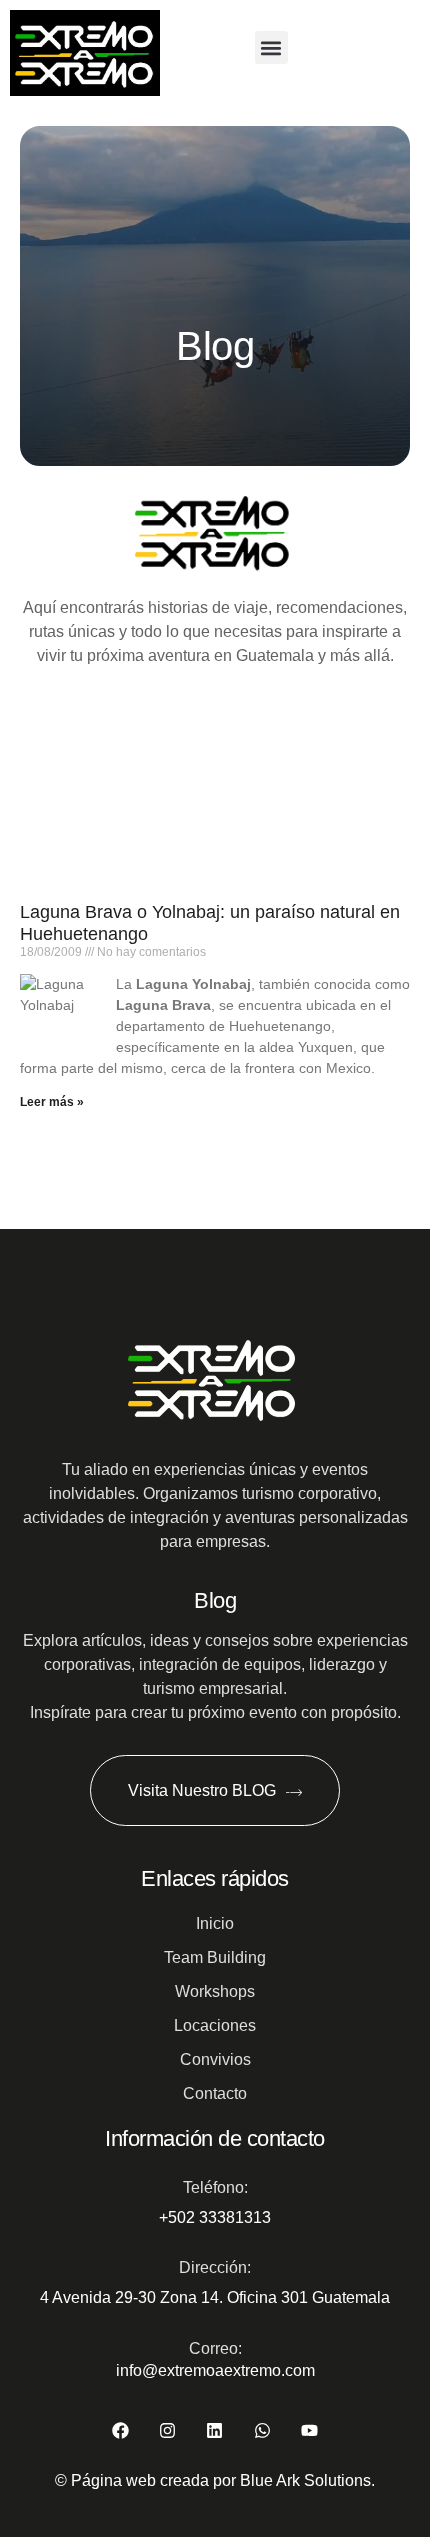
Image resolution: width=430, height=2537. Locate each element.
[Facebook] (120, 2430)
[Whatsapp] (262, 2430)
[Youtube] (309, 2430)
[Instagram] (167, 2430)
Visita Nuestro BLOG (202, 1790)
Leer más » (52, 1102)
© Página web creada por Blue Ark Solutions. (215, 2480)
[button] (271, 47)
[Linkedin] (214, 2430)
